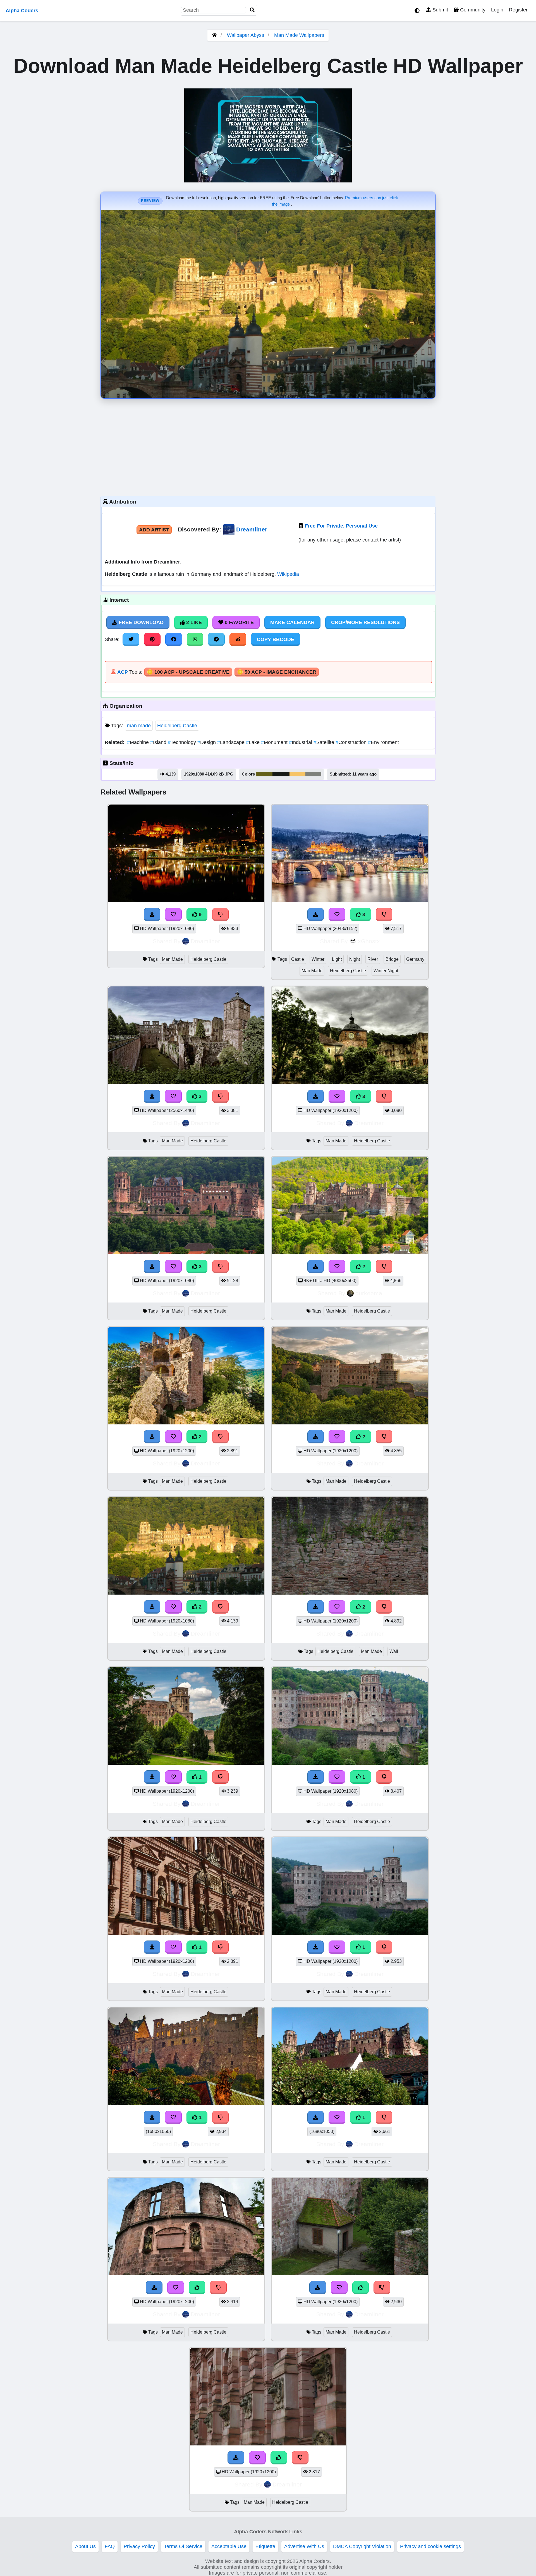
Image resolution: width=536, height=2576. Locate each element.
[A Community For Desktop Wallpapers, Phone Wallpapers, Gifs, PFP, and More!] (214, 35)
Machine (139, 742)
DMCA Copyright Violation (362, 2546)
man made (139, 726)
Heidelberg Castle (177, 726)
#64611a (264, 774)
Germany (415, 959)
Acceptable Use (229, 2546)
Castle (298, 959)
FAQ (110, 2546)
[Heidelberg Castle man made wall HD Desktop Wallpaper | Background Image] (350, 1593)
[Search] (252, 10)
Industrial (301, 742)
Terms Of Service (183, 2546)
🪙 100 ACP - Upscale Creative (188, 672)
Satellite (325, 742)
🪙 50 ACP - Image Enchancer (277, 672)
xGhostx (369, 941)
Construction (352, 742)
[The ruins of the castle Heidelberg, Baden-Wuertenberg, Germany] (350, 1253)
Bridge (392, 959)
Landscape (232, 742)
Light (337, 959)
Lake (253, 742)
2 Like (193, 622)
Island (159, 742)
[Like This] (197, 2288)
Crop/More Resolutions (365, 622)
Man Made (172, 959)
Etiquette (265, 2546)
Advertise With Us (304, 2546)
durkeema (369, 1293)
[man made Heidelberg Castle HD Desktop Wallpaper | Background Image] (186, 1423)
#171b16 (281, 774)
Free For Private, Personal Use (341, 526)
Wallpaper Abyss (246, 35)
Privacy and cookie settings (430, 2546)
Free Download (140, 622)
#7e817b (313, 774)
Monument (275, 742)
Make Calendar (292, 622)
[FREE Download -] (316, 1267)
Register (518, 10)
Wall (394, 1651)
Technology (183, 742)
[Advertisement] (268, 446)
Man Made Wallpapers (299, 35)
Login (497, 10)
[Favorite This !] (337, 1267)
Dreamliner (252, 529)
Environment (383, 742)
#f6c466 (297, 774)
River (373, 959)
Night (355, 959)
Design (207, 742)
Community (472, 10)
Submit (440, 10)
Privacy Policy (139, 2546)
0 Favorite (239, 622)
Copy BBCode (276, 639)
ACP (123, 672)
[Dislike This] (384, 1267)
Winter (318, 959)
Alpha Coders (22, 11)
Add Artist (154, 530)
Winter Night (386, 971)
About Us (85, 2546)
